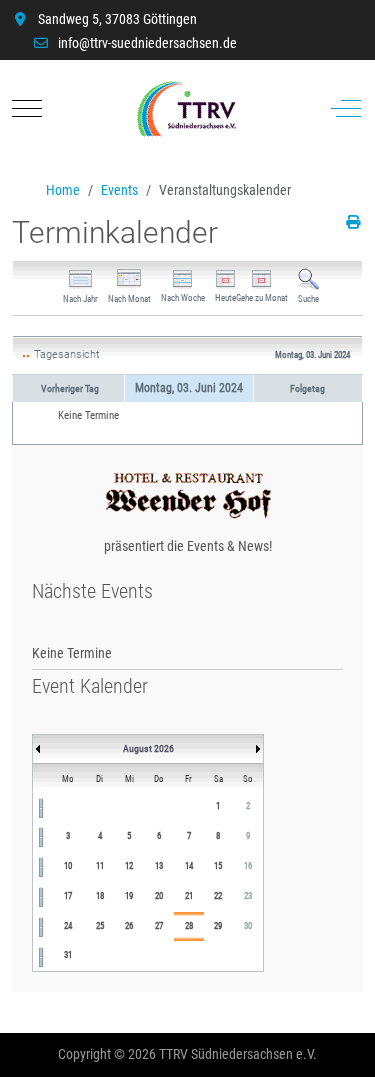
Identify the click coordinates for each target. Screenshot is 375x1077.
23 (248, 896)
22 (218, 896)
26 (129, 926)
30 (248, 926)
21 (189, 896)
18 (100, 896)
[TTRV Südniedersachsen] (186, 109)
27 (159, 926)
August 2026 (148, 748)
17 (68, 896)
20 (159, 896)
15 (218, 866)
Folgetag (307, 388)
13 (159, 866)
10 (68, 866)
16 (248, 866)
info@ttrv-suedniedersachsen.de (147, 43)
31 (68, 955)
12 (129, 866)
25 (100, 926)
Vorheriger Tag (70, 388)
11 (100, 866)
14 (189, 866)
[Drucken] (354, 222)
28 (189, 926)
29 (218, 926)
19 (129, 896)
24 (68, 926)
